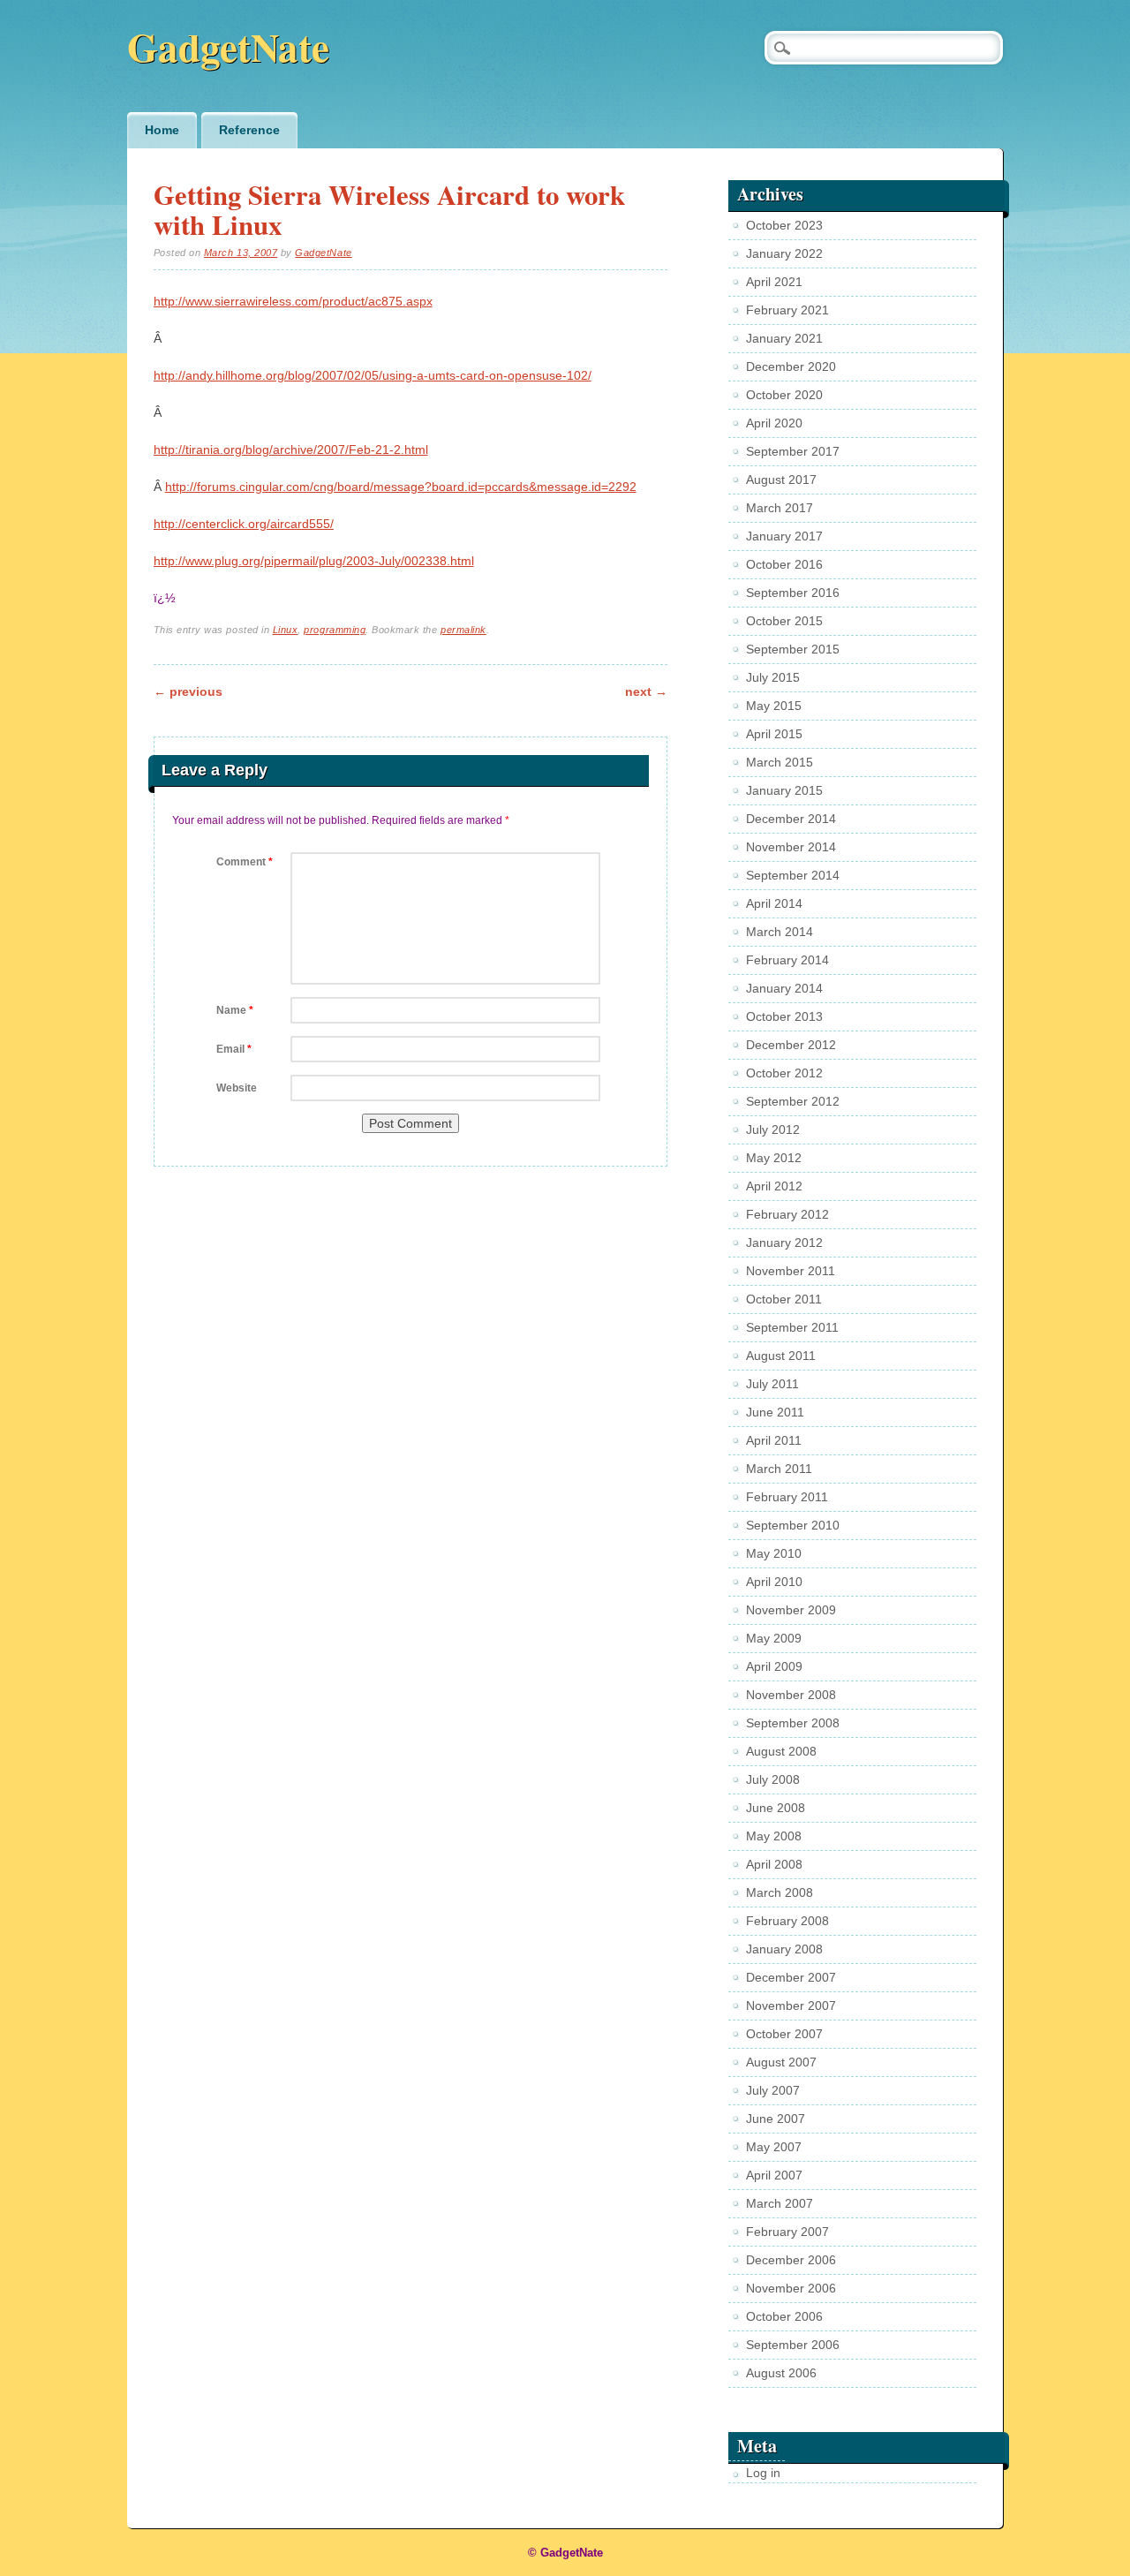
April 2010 (774, 1582)
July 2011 (772, 1384)
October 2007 (784, 2034)
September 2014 (793, 875)
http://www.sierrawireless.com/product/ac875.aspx (293, 301)
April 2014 (774, 903)
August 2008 (781, 1751)
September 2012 (793, 1101)
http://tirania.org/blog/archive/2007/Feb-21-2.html (291, 449)
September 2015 (793, 649)
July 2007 (773, 2090)
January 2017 (784, 536)
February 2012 (787, 1214)
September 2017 (793, 451)
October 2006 (784, 2316)
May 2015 (774, 706)
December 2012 (791, 1045)
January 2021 (784, 338)
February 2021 (787, 310)
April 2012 (774, 1186)
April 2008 (774, 1864)
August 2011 (781, 1356)
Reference (249, 130)
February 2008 (787, 1921)
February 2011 (787, 1497)
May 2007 (774, 2147)
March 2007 (780, 2203)
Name (235, 1010)
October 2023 (784, 225)
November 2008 (791, 1695)
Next (646, 691)
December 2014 (791, 819)
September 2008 (793, 1723)
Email (234, 1049)
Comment (245, 862)
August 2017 (781, 480)
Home (162, 130)
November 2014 (791, 847)
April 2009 (774, 1666)
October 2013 (784, 1016)
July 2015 (773, 677)
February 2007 (787, 2232)
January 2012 (784, 1243)
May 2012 (774, 1158)
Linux (286, 630)
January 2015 (784, 790)
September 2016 (793, 593)
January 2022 (784, 253)
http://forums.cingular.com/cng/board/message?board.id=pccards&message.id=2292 (401, 487)
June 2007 (776, 2119)
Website (237, 1088)
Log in (763, 2473)
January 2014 (784, 988)
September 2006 (793, 2345)
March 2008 (780, 1892)
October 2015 (784, 621)
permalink (463, 630)
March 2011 (779, 1469)
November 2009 (791, 1610)
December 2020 (791, 366)
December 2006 (791, 2260)
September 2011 (792, 1327)
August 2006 (781, 2373)
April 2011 (774, 1440)
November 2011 (791, 1271)
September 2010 (793, 1525)
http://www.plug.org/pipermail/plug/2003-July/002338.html (314, 561)
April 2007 (774, 2175)
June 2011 (775, 1412)
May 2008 (774, 1836)
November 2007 (791, 2006)
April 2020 (774, 423)
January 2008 (784, 1949)
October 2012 (784, 1073)
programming (335, 630)
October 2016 (784, 564)
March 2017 (780, 508)
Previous (188, 691)
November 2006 (791, 2288)
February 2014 (787, 960)
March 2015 (780, 762)
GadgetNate (228, 46)
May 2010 (774, 1553)
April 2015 (774, 734)
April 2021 (774, 282)
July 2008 (773, 1779)
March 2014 (780, 932)
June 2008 (776, 1808)
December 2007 (791, 1977)
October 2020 (784, 395)
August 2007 (781, 2062)
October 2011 (784, 1299)
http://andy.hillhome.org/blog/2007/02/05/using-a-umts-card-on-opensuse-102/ (373, 375)
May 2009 (774, 1638)
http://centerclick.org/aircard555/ (244, 524)
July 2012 (773, 1129)
